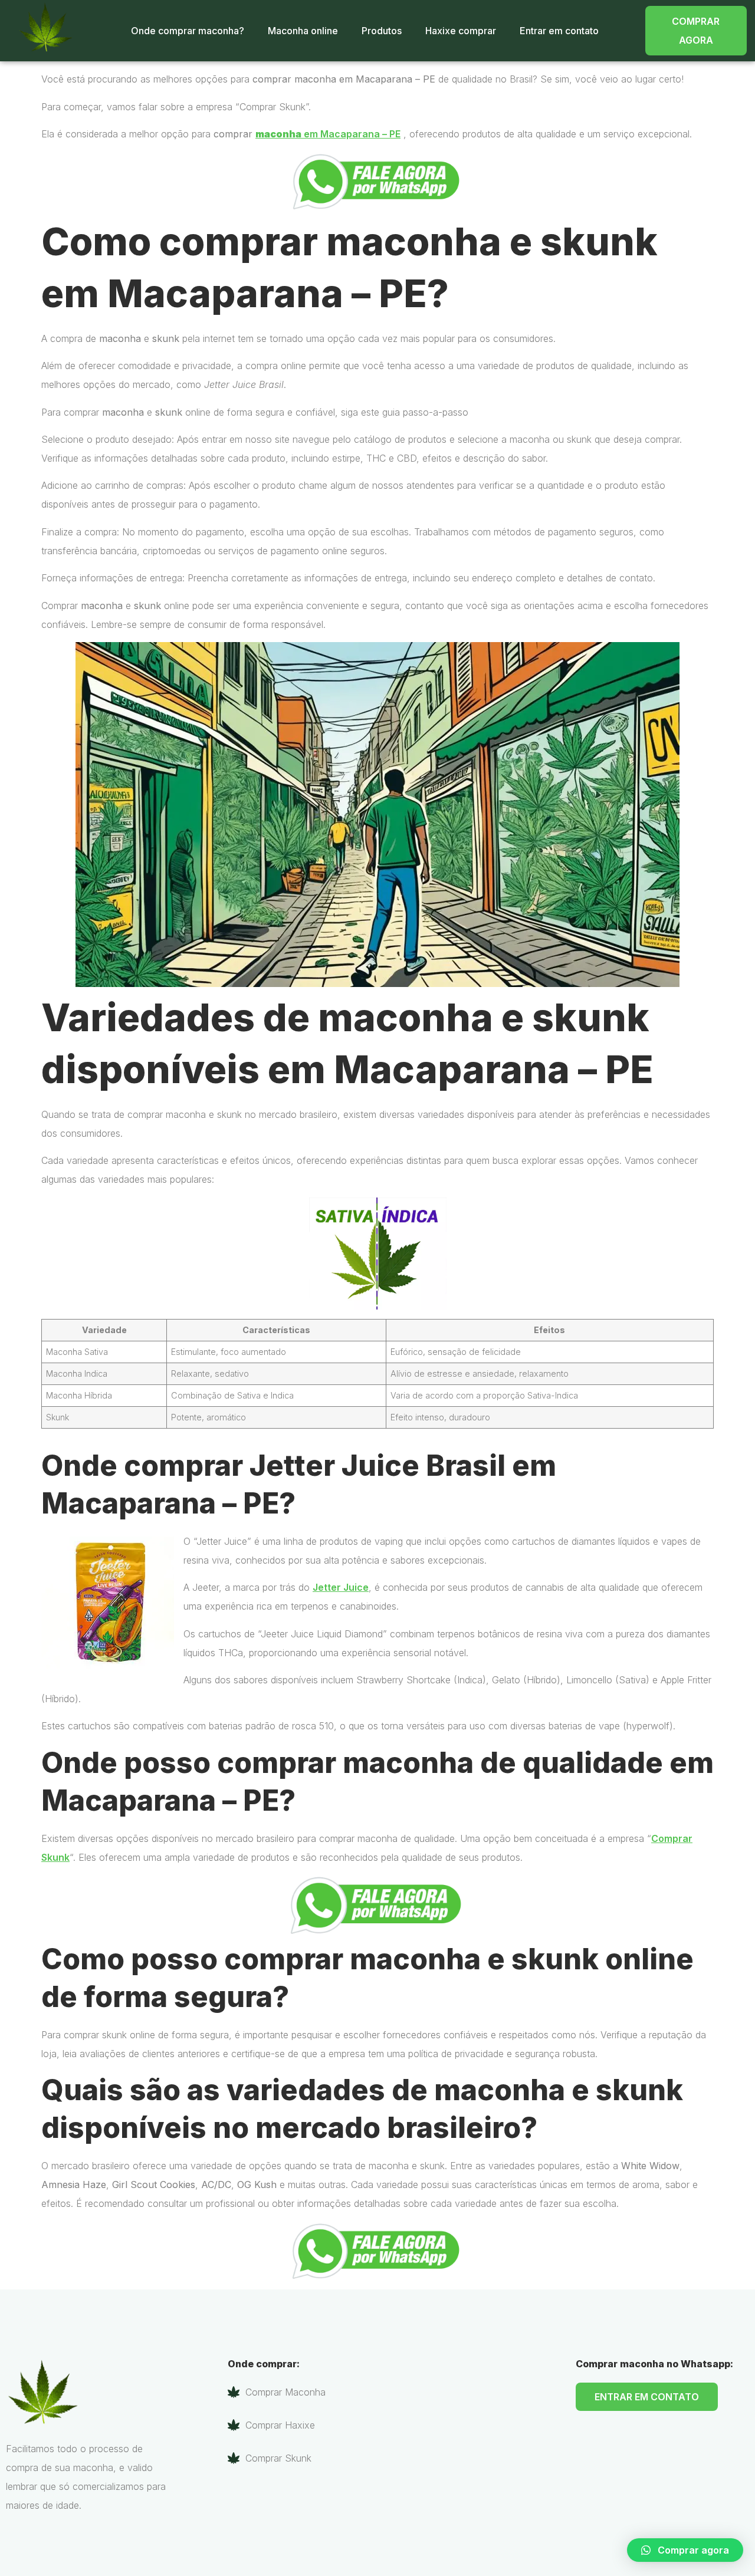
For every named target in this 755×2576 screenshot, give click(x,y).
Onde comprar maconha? (188, 31)
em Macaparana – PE (328, 134)
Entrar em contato (559, 31)
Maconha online (303, 31)
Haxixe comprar (461, 31)
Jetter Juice (341, 1587)
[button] (685, 2550)
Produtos (382, 31)
